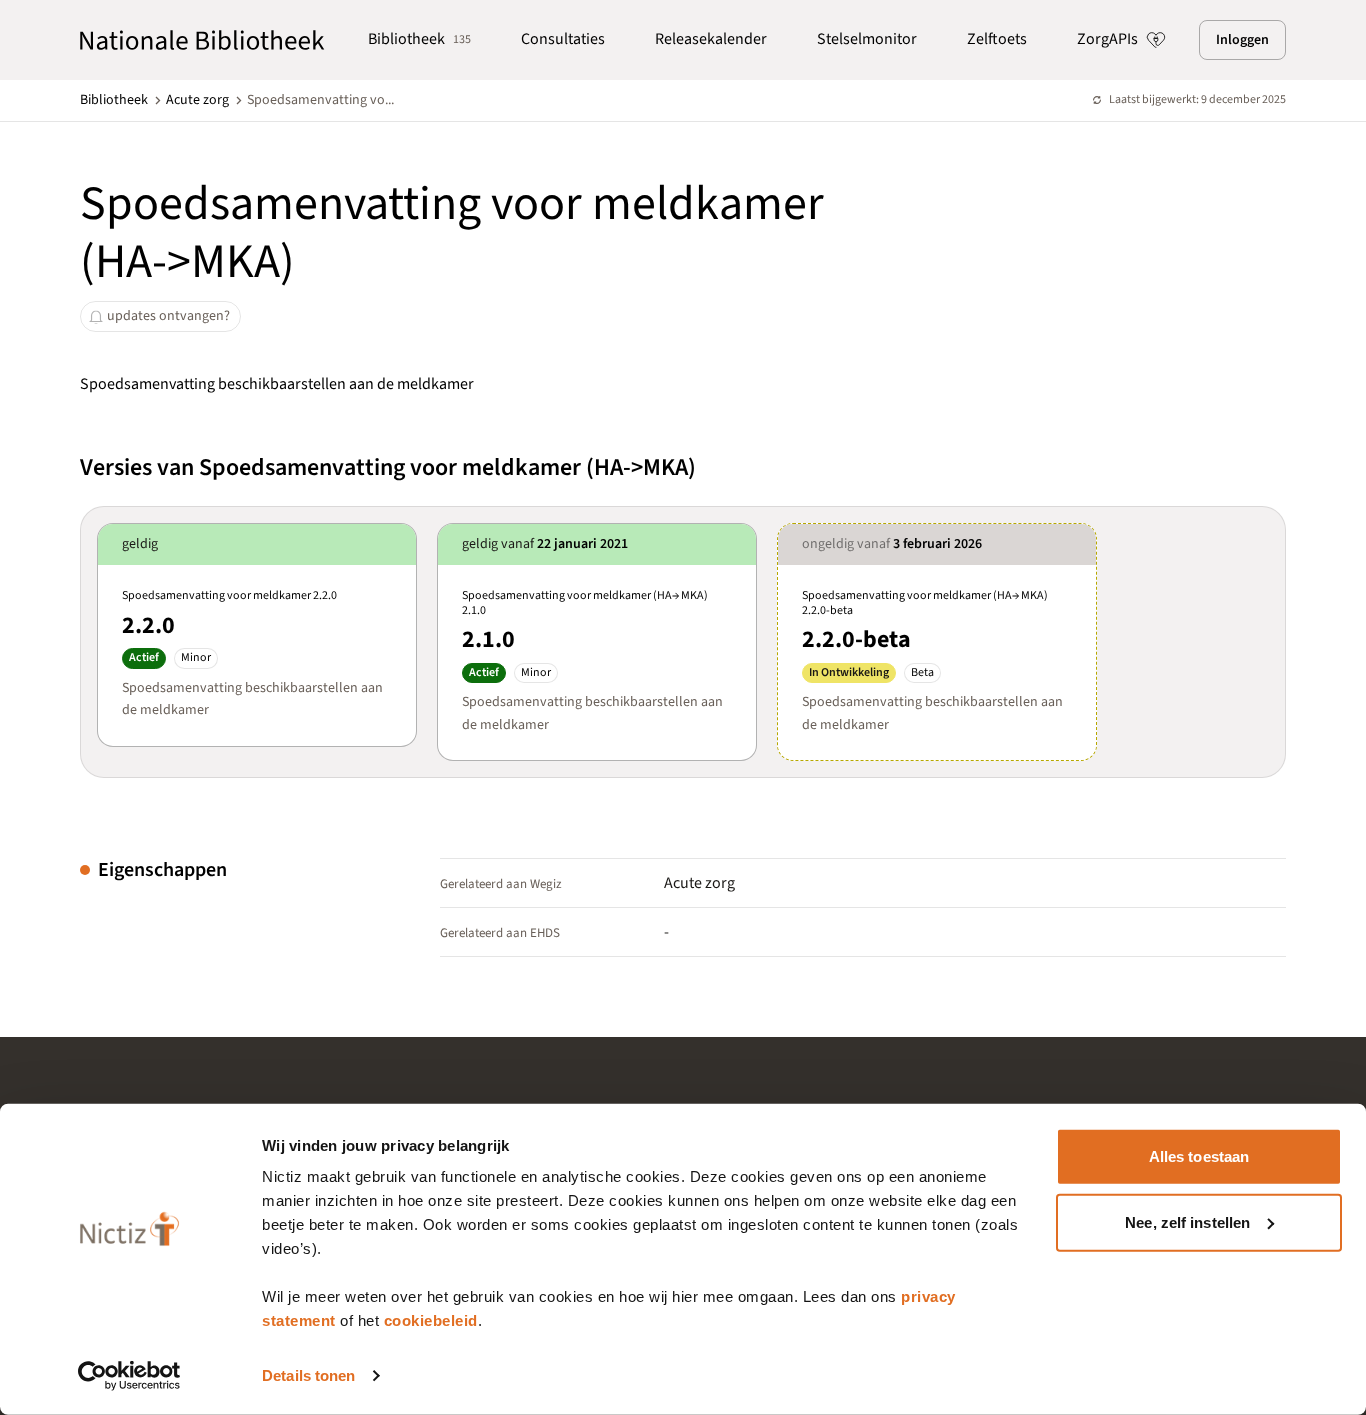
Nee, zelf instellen (1187, 1221)
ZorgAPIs (1107, 39)
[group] (257, 634)
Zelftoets (997, 39)
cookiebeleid (431, 1320)
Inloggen (1242, 40)
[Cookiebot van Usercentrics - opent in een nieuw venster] (129, 1376)
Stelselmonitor (867, 39)
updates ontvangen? (168, 316)
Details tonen (308, 1375)
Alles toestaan (1199, 1156)
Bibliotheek (419, 39)
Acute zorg (197, 100)
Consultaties (563, 39)
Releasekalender (711, 39)
